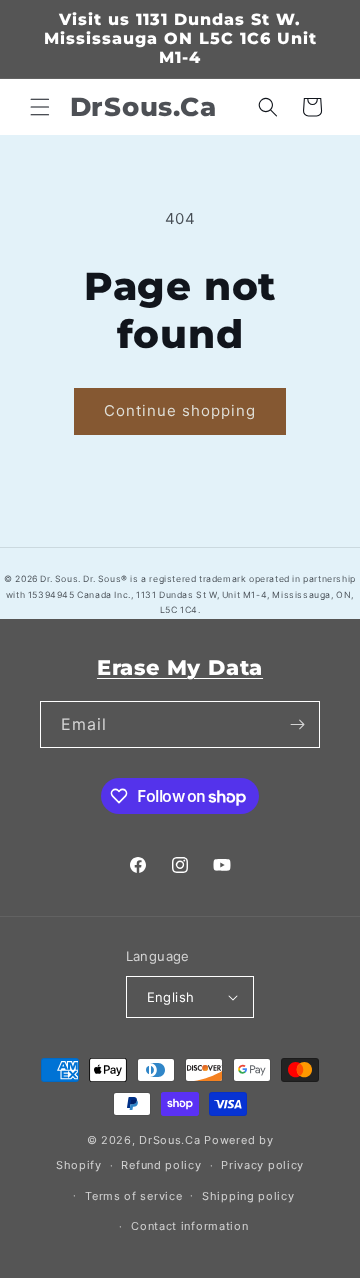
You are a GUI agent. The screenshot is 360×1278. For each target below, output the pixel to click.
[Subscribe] (297, 724)
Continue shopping (180, 410)
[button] (40, 107)
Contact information (189, 1226)
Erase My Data (180, 667)
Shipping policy (248, 1196)
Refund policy (161, 1165)
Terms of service (133, 1196)
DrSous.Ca (169, 1140)
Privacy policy (262, 1165)
